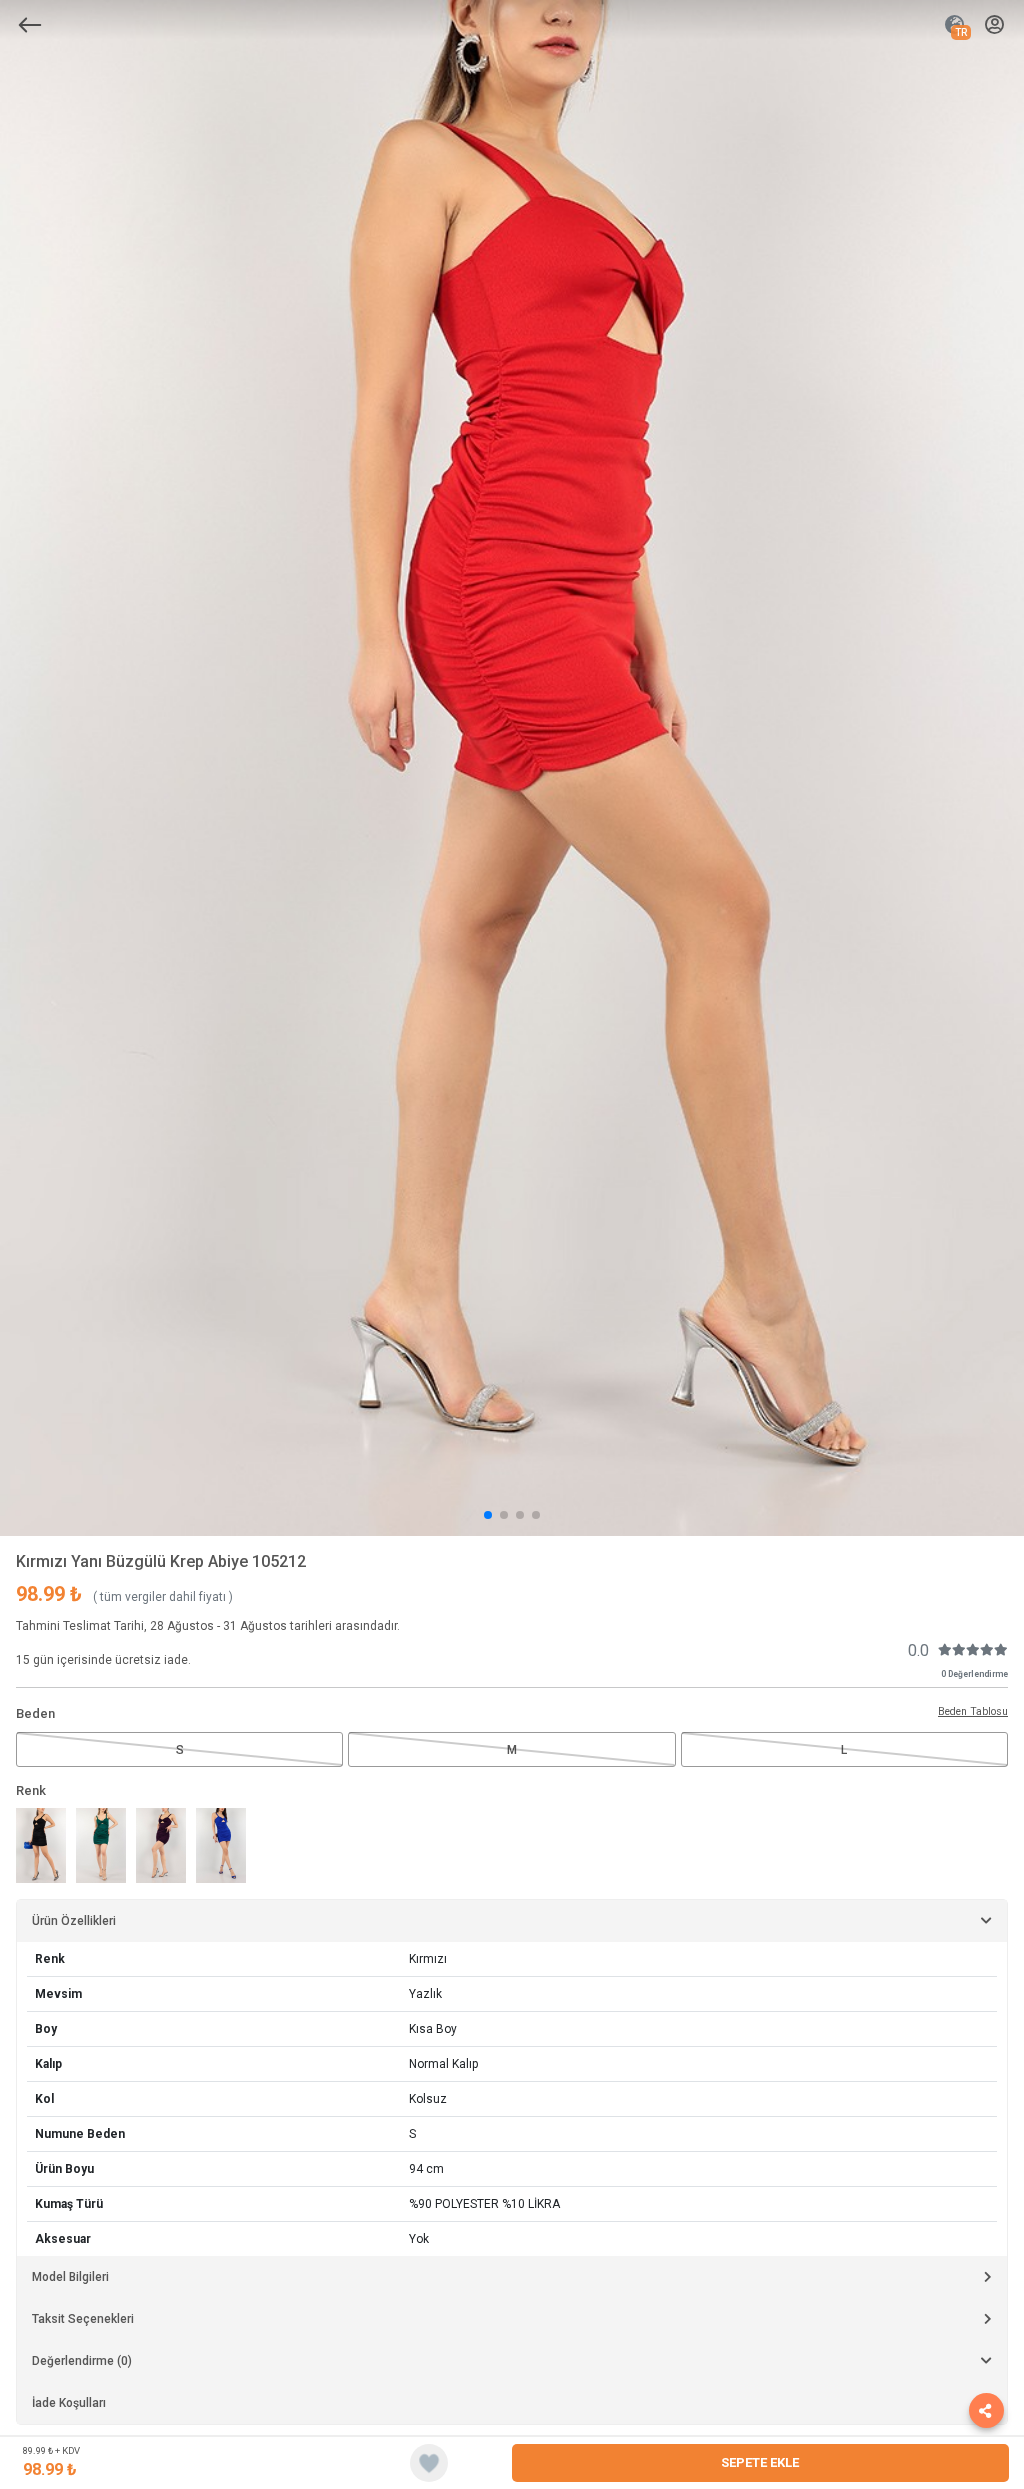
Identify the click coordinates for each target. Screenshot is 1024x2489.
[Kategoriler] (30, 25)
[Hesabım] (994, 25)
